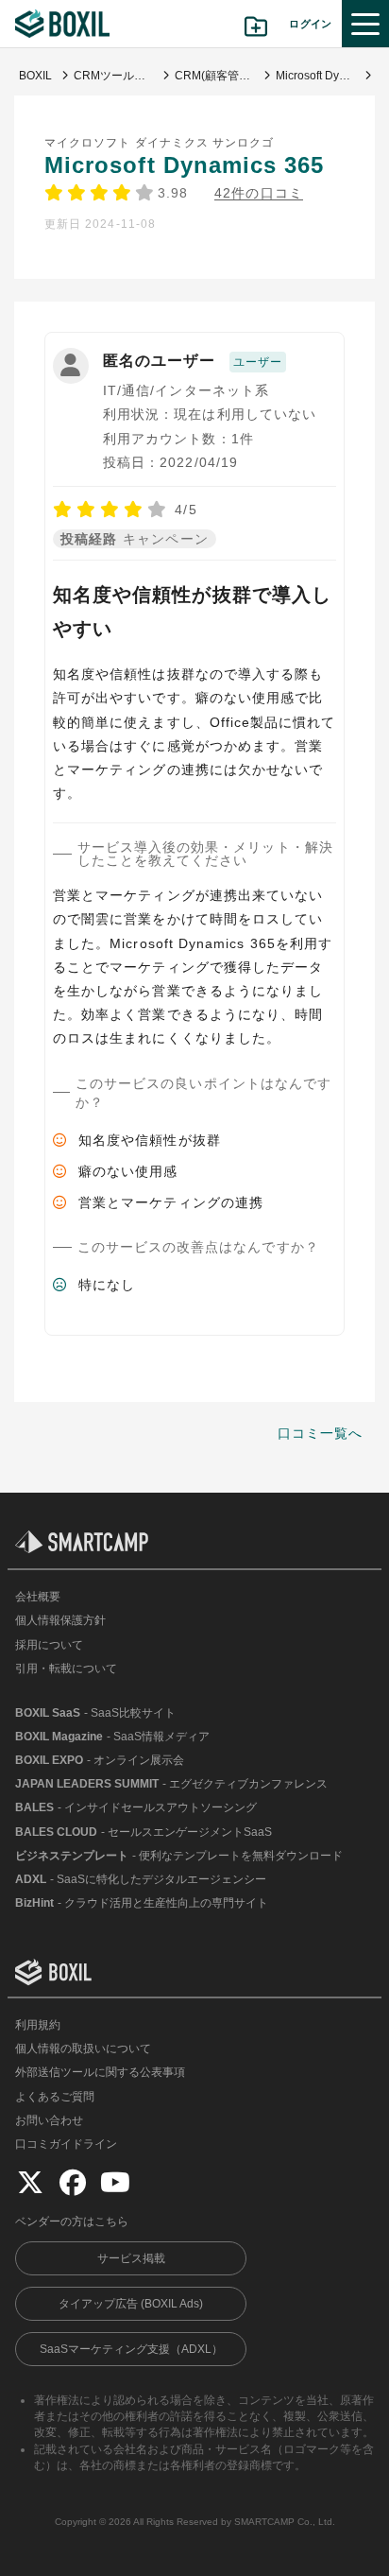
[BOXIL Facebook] (73, 2182)
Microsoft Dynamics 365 (184, 165)
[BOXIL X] (30, 2182)
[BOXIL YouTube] (115, 2182)
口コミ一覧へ (320, 1433)
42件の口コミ (258, 193)
